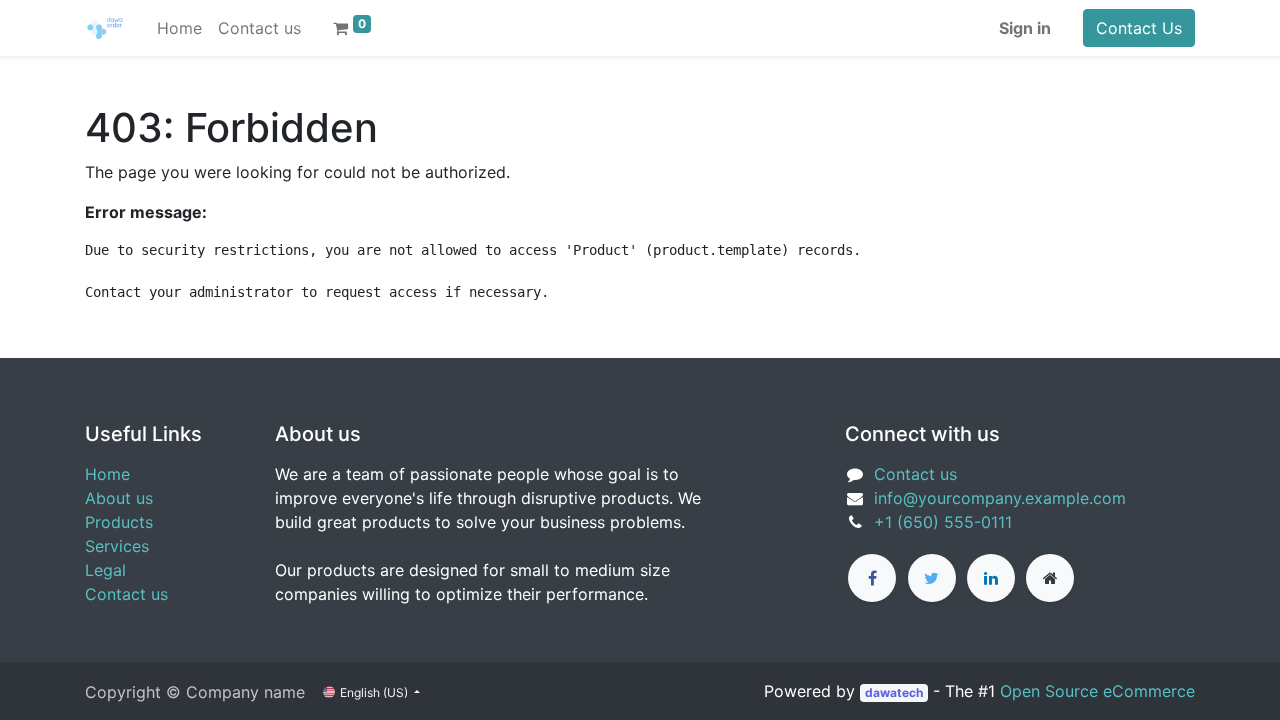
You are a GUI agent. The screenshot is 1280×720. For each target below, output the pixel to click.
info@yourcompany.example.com (1000, 498)
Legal (105, 570)
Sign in (1025, 28)
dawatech (894, 692)
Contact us (126, 594)
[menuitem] (179, 28)
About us (119, 498)
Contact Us (1139, 28)
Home (107, 474)
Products (119, 522)
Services (117, 546)
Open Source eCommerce (1097, 691)
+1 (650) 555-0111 (943, 522)
